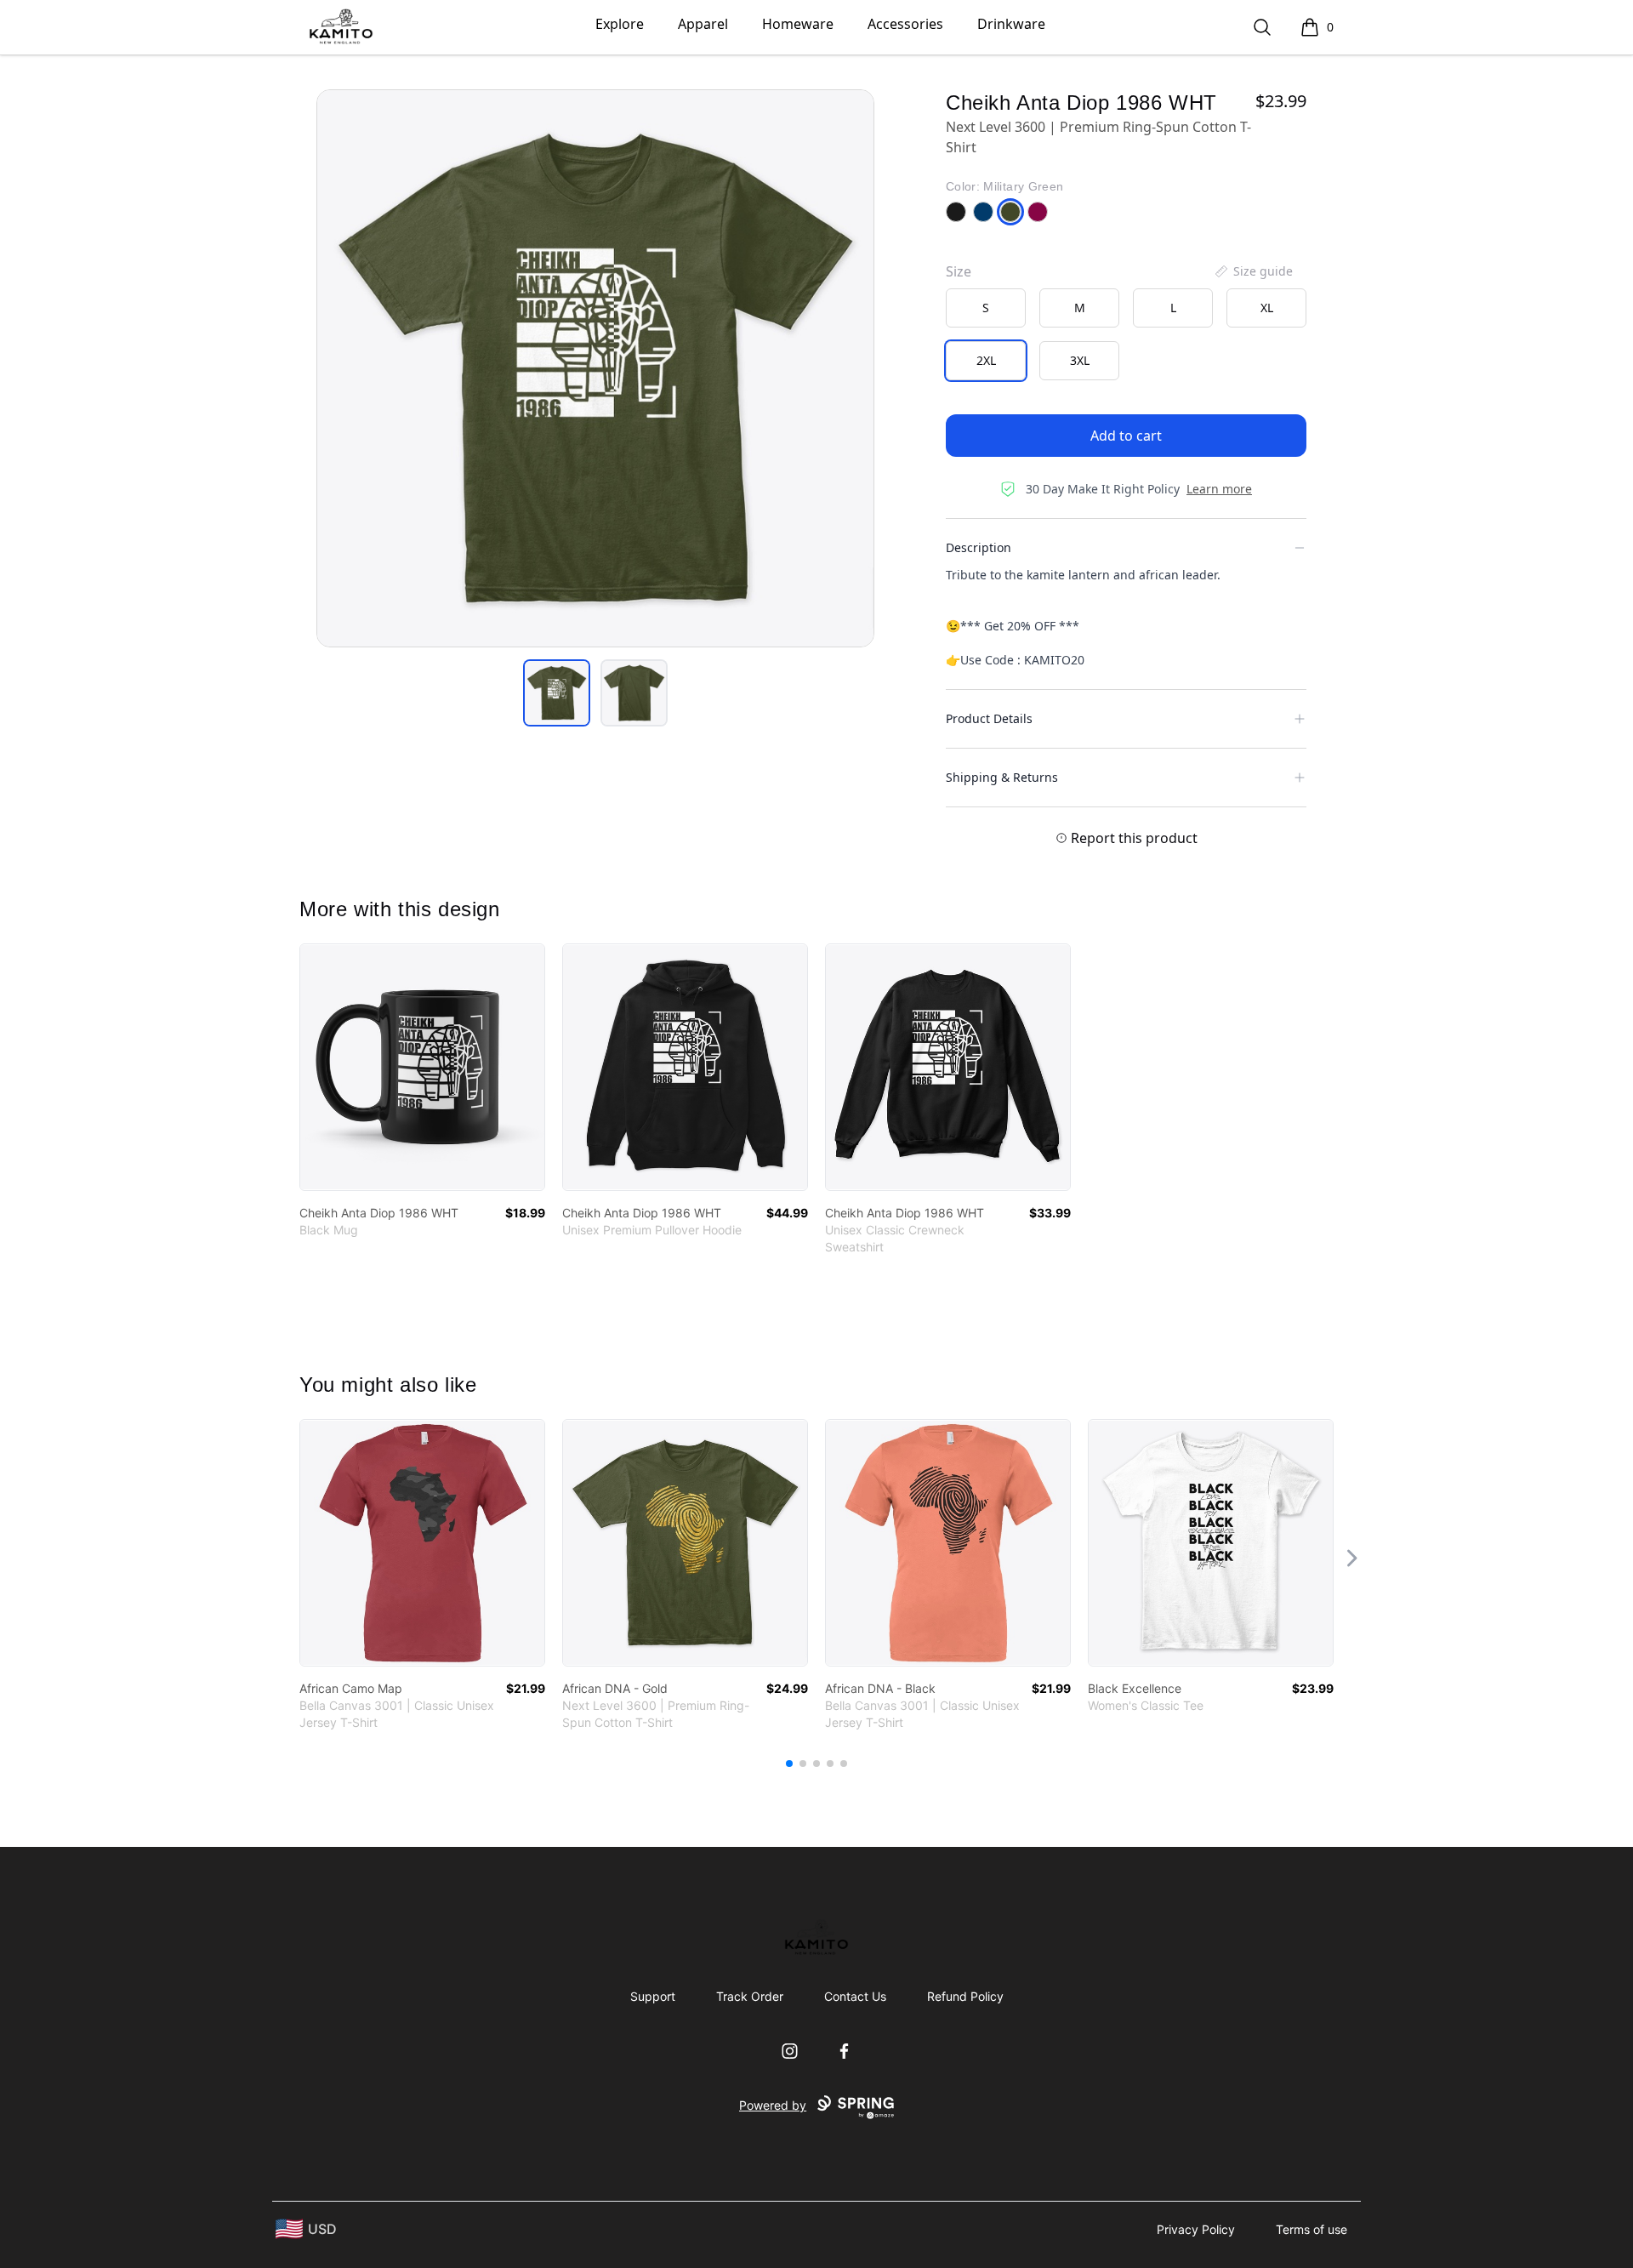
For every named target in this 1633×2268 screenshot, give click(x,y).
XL (1267, 308)
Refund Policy (965, 1996)
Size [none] (959, 271)
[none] (1253, 271)
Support (653, 1996)
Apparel (703, 24)
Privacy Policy (1196, 2229)
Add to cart (1126, 436)
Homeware (798, 24)
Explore (620, 24)
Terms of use (1312, 2229)
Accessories (905, 24)
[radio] (986, 308)
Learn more (1219, 489)
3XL (1080, 360)
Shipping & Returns (1002, 777)
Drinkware (1011, 24)
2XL (986, 360)
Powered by (773, 2105)
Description (979, 547)
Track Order (750, 1996)
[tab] (557, 693)
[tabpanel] (595, 368)
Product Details (989, 718)
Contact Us (855, 1996)
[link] (422, 1067)
